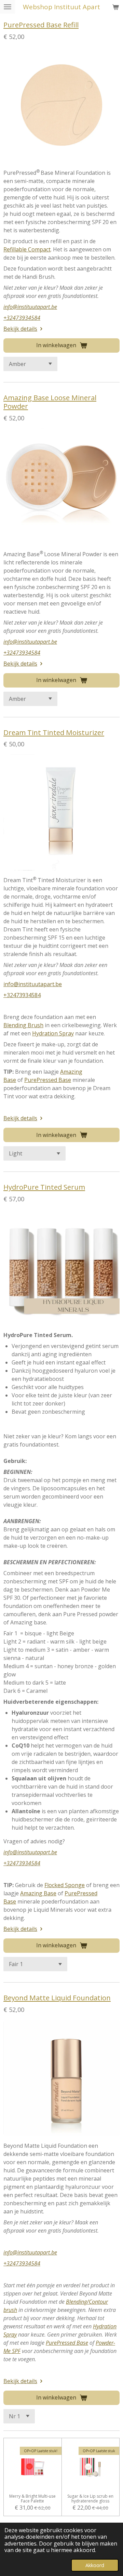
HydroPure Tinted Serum (44, 1187)
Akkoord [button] (95, 2565)
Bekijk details (20, 329)
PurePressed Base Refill (41, 25)
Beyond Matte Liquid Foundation (57, 1998)
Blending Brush (23, 1025)
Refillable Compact (27, 249)
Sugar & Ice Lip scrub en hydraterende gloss (90, 2499)
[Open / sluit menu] (8, 7)
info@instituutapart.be (30, 307)
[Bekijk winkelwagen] (115, 7)
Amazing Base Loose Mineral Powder (50, 402)
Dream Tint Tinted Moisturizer (54, 732)
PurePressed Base (48, 1080)
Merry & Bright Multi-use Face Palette (32, 2499)
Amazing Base (38, 1893)
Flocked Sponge (65, 1885)
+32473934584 (22, 318)
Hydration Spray (53, 1033)
